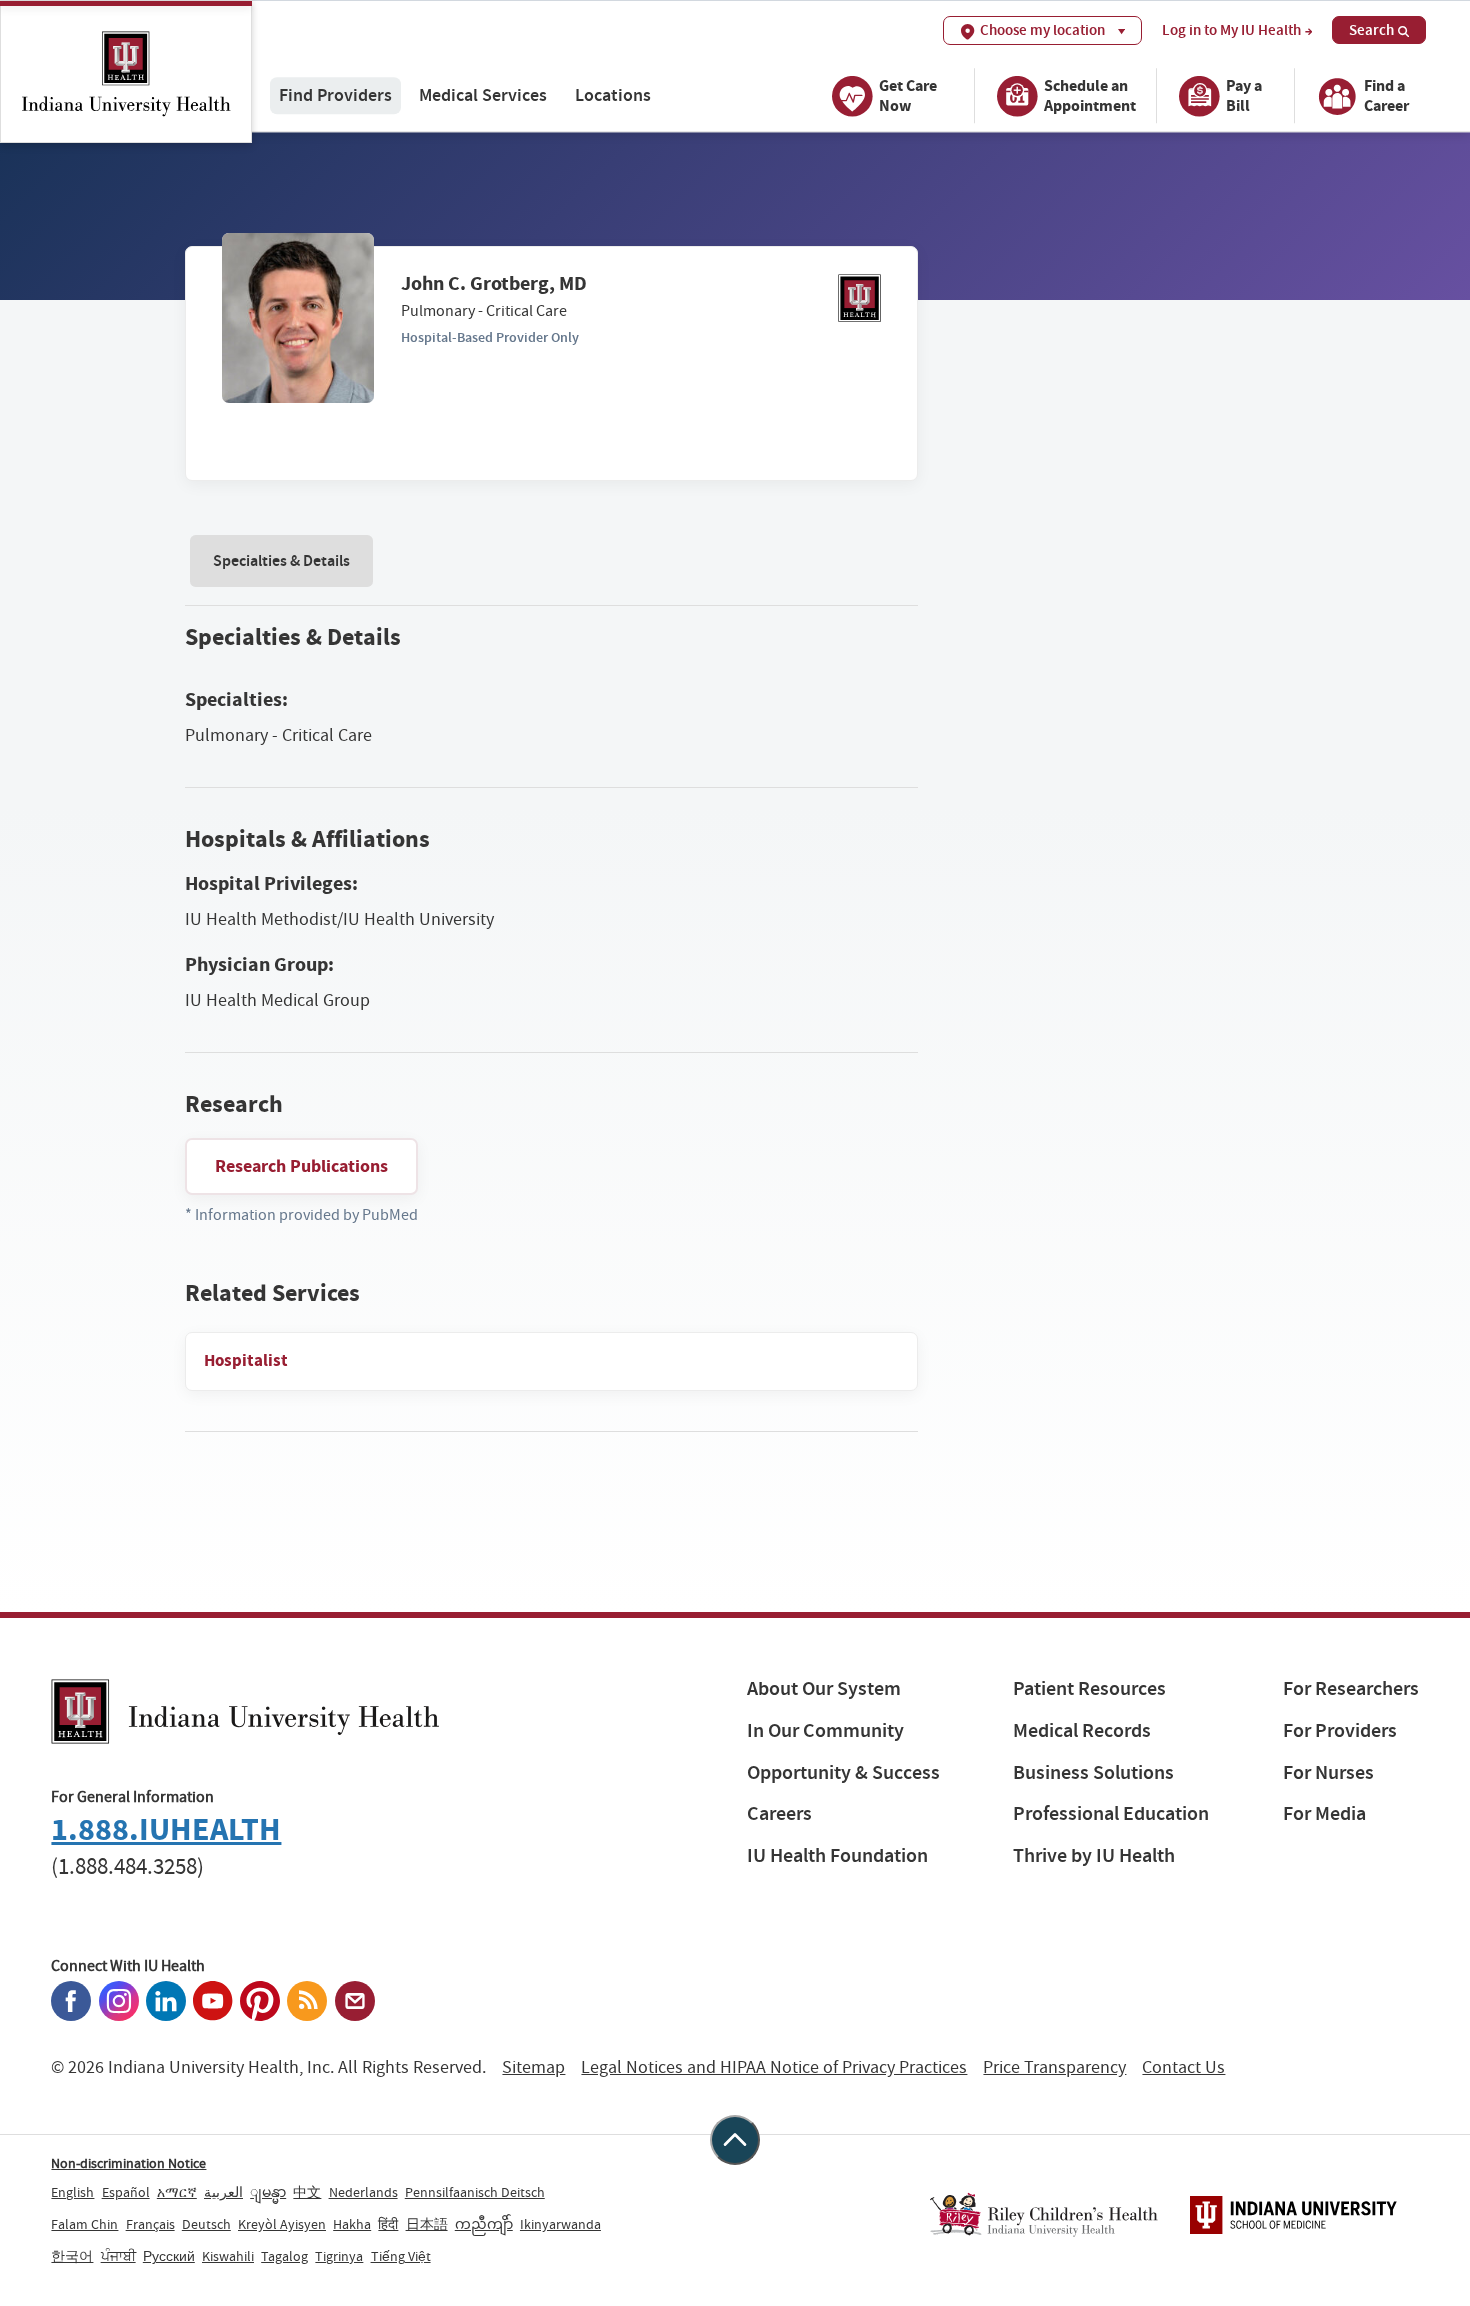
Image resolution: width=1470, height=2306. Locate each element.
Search (1371, 30)
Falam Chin (84, 2224)
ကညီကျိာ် (484, 2224)
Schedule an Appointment (1090, 95)
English (72, 2192)
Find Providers (335, 95)
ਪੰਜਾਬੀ (118, 2256)
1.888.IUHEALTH (166, 1829)
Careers (779, 1813)
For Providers (1340, 1730)
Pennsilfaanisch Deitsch (475, 2192)
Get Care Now (908, 95)
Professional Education (1111, 1813)
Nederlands (363, 2192)
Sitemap (533, 2067)
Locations (613, 95)
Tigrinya (339, 2256)
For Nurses (1328, 1772)
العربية (223, 2192)
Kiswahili (228, 2256)
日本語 (427, 2224)
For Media (1324, 1813)
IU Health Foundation (837, 1855)
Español (126, 2192)
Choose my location (1042, 30)
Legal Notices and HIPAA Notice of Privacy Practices (774, 2067)
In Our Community (825, 1730)
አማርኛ (177, 2192)
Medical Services (483, 95)
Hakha (352, 2224)
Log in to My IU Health (1231, 30)
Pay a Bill (1244, 95)
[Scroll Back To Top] (735, 2140)
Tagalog (284, 2256)
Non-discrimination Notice (128, 2163)
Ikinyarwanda (560, 2224)
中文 (307, 2192)
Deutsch (206, 2224)
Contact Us (1183, 2067)
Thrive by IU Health (1094, 1855)
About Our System (824, 1688)
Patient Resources (1089, 1688)
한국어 (72, 2256)
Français (150, 2224)
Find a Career (1386, 95)
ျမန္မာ (268, 2192)
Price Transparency (1054, 2067)
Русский (169, 2256)
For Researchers (1351, 1688)
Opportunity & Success (843, 1772)
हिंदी (388, 2224)
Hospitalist (246, 1360)
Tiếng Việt (401, 2256)
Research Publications (301, 1166)
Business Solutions (1093, 1772)
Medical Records (1082, 1730)
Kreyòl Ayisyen (282, 2224)
